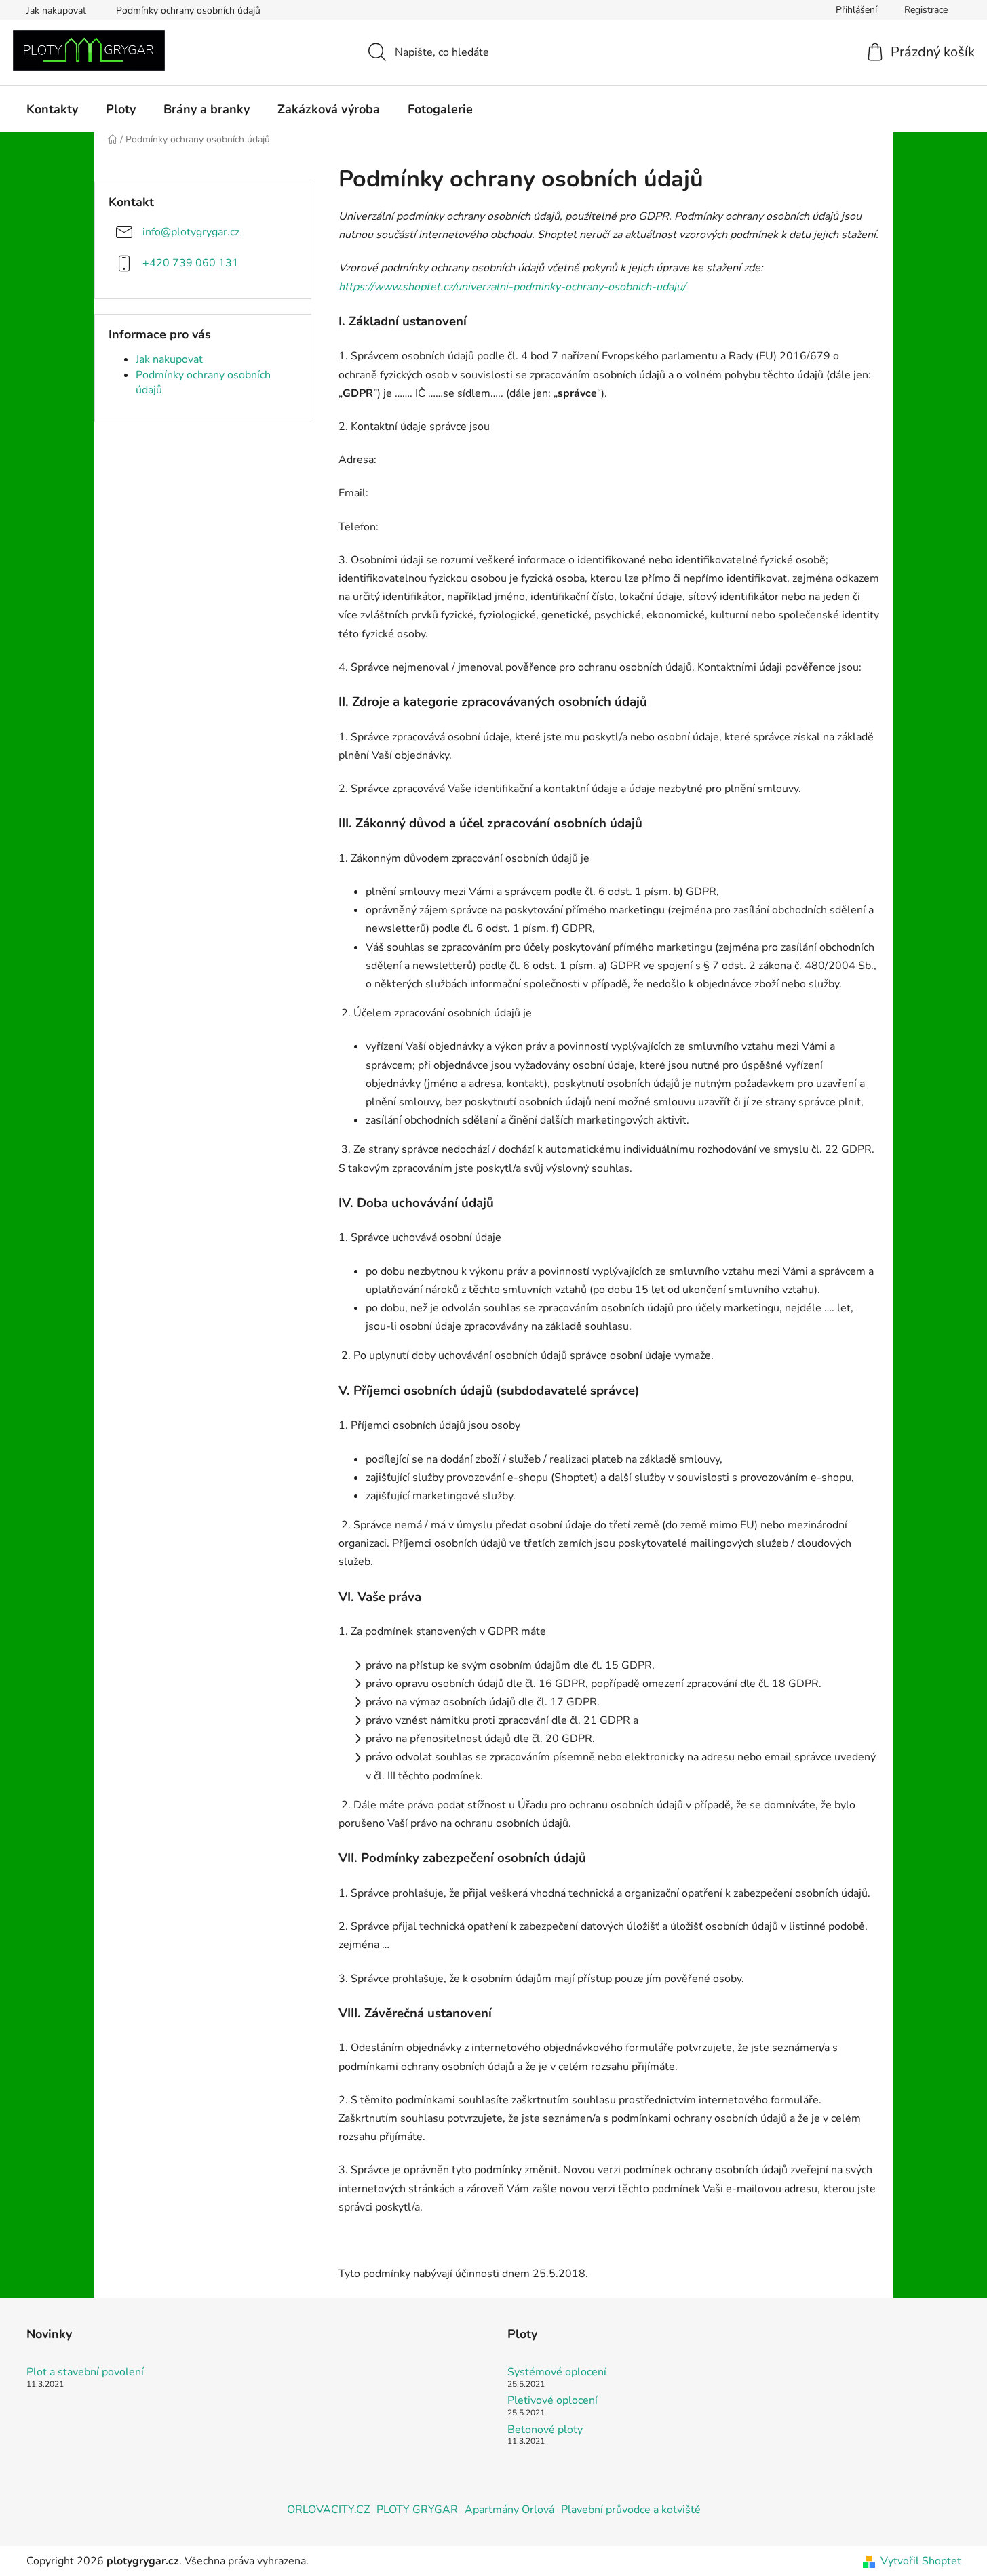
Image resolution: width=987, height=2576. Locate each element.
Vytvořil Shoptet (921, 2561)
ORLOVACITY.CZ (328, 2510)
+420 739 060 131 (191, 262)
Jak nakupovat (56, 11)
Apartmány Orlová (509, 2510)
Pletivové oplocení (553, 2401)
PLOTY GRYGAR (417, 2510)
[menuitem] (52, 109)
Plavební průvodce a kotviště (631, 2510)
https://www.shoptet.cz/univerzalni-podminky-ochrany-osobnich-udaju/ (512, 287)
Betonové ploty (545, 2430)
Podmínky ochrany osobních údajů (188, 11)
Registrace (926, 10)
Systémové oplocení (557, 2373)
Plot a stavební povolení (85, 2373)
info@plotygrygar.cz (191, 231)
